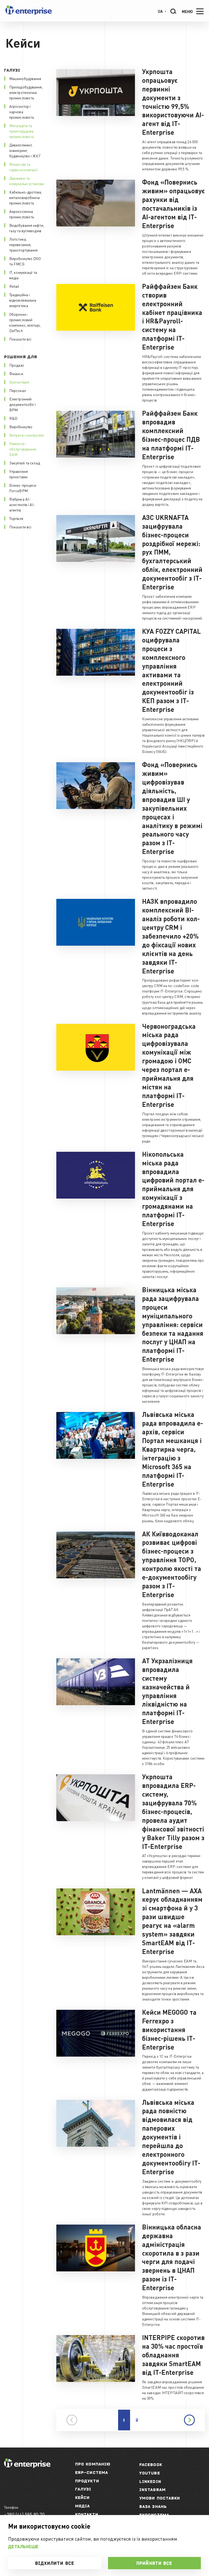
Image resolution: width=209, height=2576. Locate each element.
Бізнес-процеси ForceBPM (23, 488)
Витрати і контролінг (27, 435)
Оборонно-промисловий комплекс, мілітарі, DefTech (25, 322)
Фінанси (16, 373)
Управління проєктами (19, 474)
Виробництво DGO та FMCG (25, 261)
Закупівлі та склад (25, 463)
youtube (150, 2473)
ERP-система (92, 2472)
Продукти (87, 2481)
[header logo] (29, 13)
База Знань (153, 2506)
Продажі (17, 365)
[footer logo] (27, 2466)
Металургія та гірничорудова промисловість (22, 131)
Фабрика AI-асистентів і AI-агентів (22, 504)
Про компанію (93, 2464)
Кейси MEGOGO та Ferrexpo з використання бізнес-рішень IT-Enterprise (169, 2030)
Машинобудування (25, 78)
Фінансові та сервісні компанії (23, 167)
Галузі (83, 2489)
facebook (151, 2465)
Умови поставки (160, 2498)
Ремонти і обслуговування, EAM (23, 449)
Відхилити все (55, 2563)
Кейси (82, 2497)
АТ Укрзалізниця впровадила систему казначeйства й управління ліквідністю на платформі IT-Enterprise (167, 1691)
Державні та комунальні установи (27, 181)
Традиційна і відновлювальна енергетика (23, 300)
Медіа (83, 2506)
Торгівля (16, 518)
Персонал (18, 390)
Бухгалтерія (19, 382)
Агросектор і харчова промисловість (22, 112)
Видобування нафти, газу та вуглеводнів (27, 228)
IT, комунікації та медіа (23, 275)
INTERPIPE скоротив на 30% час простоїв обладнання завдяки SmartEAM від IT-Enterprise (173, 2355)
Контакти (87, 2514)
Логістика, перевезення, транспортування (24, 244)
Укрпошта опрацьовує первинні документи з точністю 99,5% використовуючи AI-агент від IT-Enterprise (173, 102)
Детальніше (23, 2547)
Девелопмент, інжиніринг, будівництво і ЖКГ (25, 150)
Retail (14, 286)
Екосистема (154, 2515)
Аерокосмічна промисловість (22, 214)
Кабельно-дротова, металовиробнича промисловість (26, 197)
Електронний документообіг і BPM (23, 404)
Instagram (153, 2490)
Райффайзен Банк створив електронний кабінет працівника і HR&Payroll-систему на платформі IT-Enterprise (172, 317)
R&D (13, 418)
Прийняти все (154, 2563)
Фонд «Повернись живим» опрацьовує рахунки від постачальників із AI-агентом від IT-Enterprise (173, 204)
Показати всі (20, 339)
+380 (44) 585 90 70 (24, 2514)
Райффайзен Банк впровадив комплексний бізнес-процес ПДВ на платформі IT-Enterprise (171, 435)
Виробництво (21, 427)
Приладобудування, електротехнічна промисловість (26, 92)
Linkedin (150, 2481)
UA (160, 11)
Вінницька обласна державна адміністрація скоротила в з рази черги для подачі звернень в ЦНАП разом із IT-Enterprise (172, 2257)
